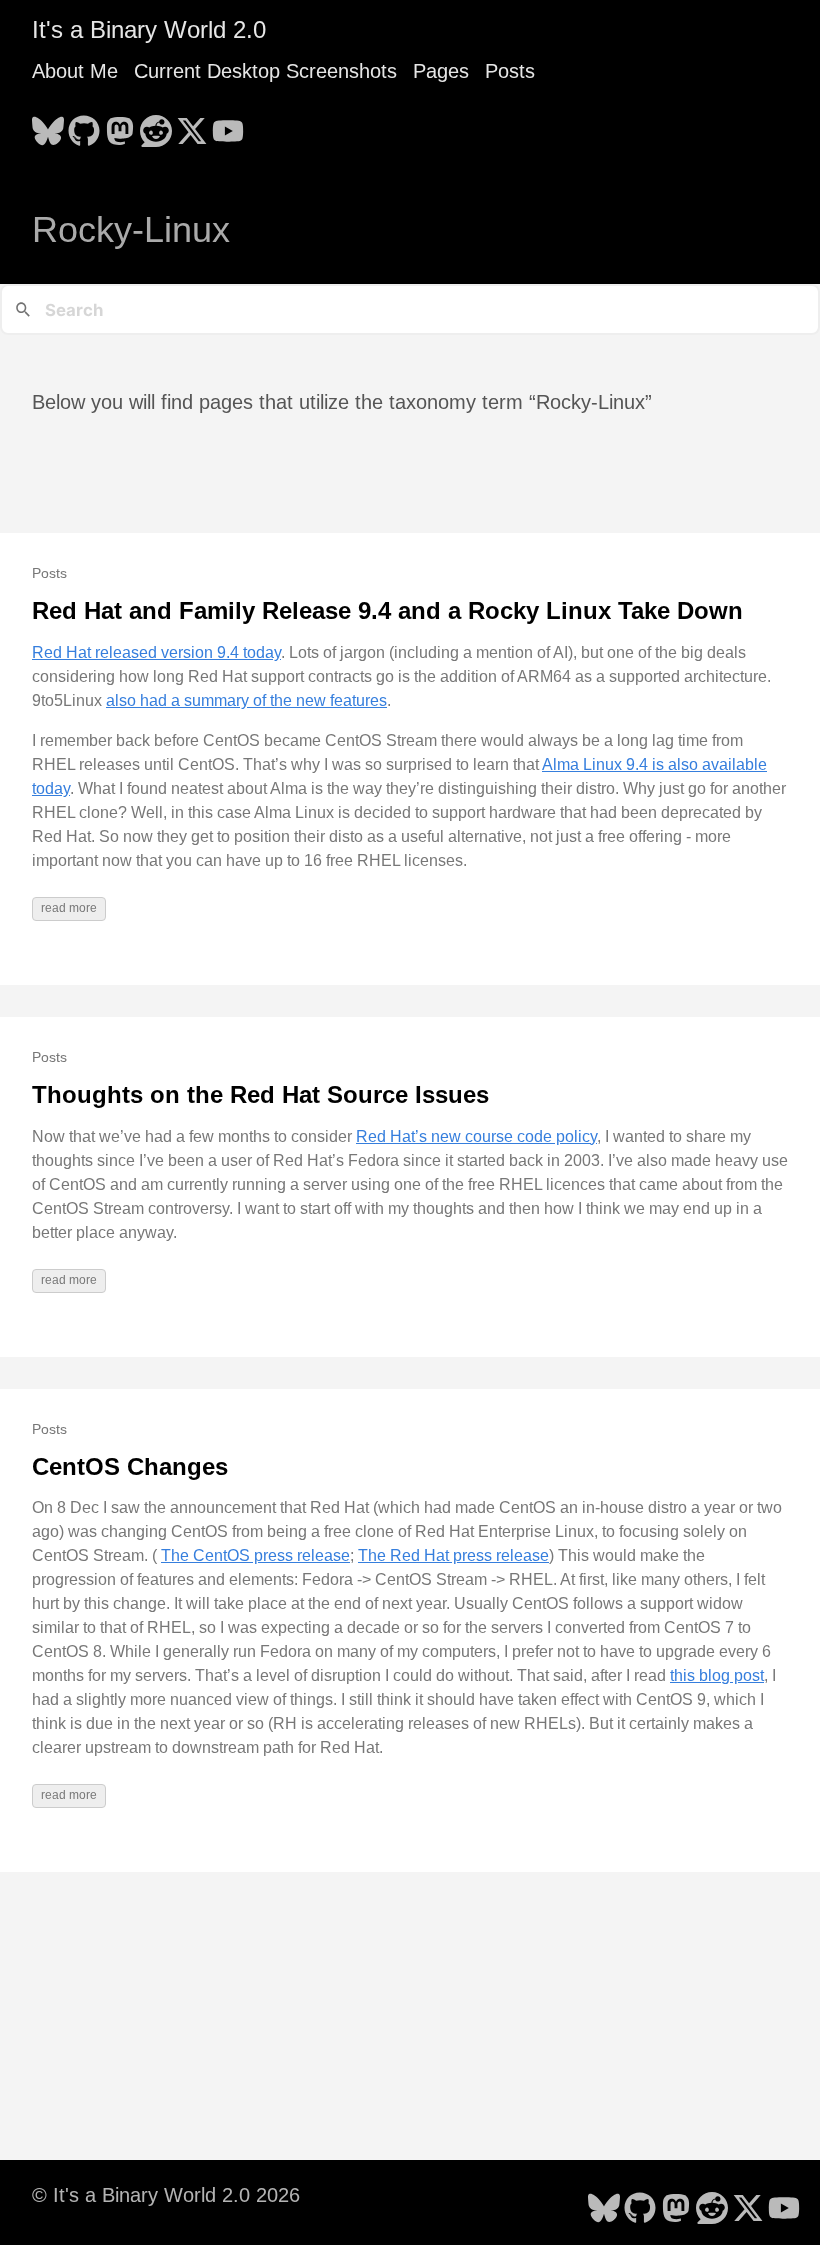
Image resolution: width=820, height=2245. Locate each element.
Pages (441, 71)
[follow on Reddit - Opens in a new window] (156, 125)
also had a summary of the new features (246, 700)
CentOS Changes (130, 1466)
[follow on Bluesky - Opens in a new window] (48, 125)
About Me (75, 71)
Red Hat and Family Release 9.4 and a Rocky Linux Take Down (387, 610)
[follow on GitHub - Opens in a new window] (84, 125)
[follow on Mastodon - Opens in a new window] (120, 125)
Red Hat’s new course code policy (476, 1136)
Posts (510, 71)
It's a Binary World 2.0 (149, 29)
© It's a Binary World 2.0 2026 (166, 2195)
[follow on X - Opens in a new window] (192, 125)
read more (69, 908)
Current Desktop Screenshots (265, 71)
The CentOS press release (255, 1555)
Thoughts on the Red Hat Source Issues (260, 1094)
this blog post (717, 1675)
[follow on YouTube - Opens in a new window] (228, 125)
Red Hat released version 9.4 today (156, 652)
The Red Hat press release (453, 1555)
